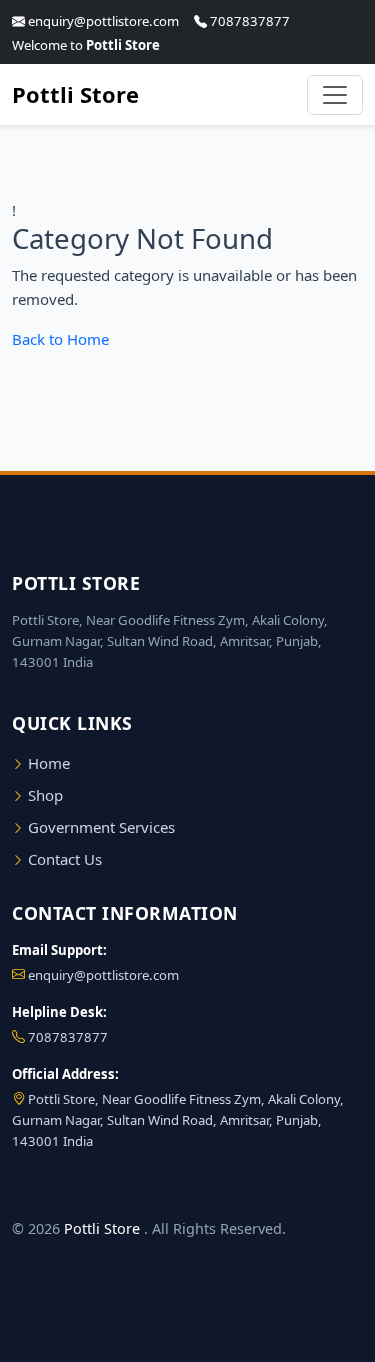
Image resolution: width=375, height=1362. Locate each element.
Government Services (99, 827)
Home (47, 763)
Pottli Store (75, 94)
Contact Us (63, 859)
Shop (43, 795)
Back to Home (60, 339)
